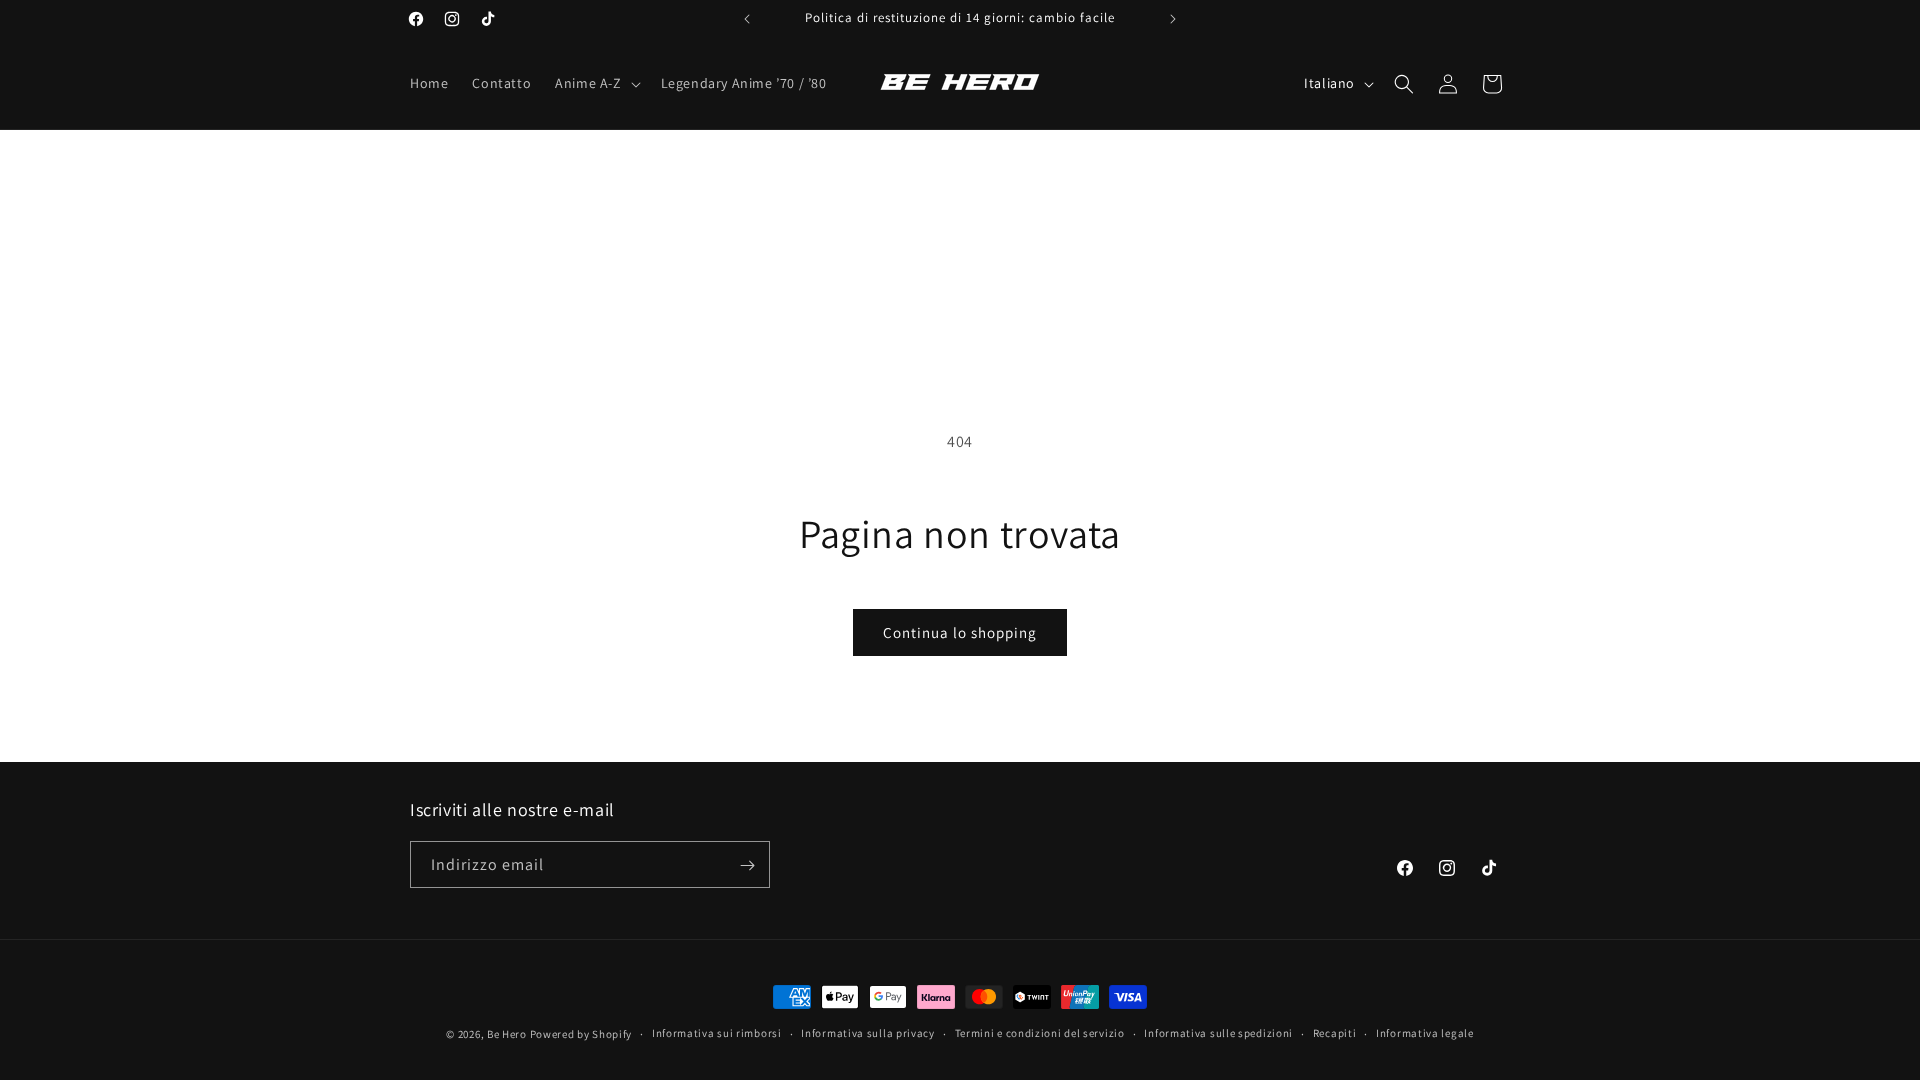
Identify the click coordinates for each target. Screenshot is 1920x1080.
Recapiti (1335, 1033)
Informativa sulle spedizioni (1218, 1033)
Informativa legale (1425, 1033)
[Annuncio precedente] (747, 19)
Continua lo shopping (960, 632)
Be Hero (507, 1034)
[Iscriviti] (747, 865)
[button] (595, 83)
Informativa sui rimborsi (717, 1033)
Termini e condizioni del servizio (1040, 1033)
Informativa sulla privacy (868, 1033)
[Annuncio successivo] (1173, 19)
